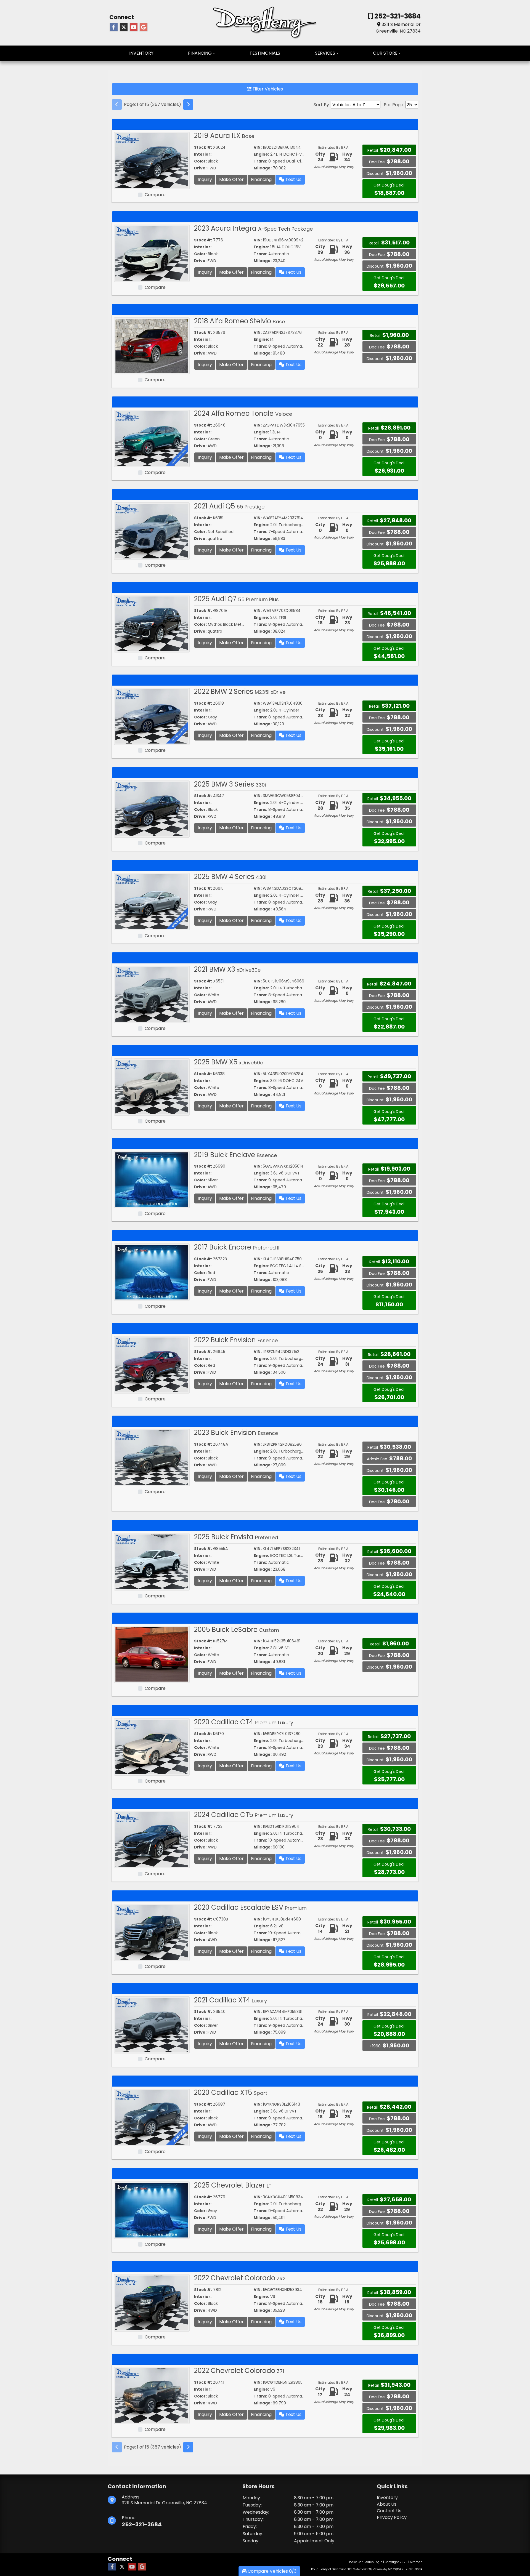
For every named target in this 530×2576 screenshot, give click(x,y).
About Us (387, 2504)
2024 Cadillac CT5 (244, 1815)
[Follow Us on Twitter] (124, 27)
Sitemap (416, 2562)
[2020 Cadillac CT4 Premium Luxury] (152, 1747)
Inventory (387, 2498)
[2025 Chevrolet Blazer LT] (152, 2210)
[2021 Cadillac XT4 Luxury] (152, 2025)
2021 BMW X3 (227, 969)
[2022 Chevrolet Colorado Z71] (152, 2395)
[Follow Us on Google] (144, 27)
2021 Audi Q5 (229, 506)
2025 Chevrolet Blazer (233, 2185)
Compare (155, 195)
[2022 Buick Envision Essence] (152, 1364)
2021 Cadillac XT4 (230, 2000)
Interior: (203, 154)
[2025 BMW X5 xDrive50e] (152, 1087)
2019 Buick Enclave (235, 1155)
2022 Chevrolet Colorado (240, 2278)
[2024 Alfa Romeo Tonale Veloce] (152, 438)
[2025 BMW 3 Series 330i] (152, 809)
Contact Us (389, 2511)
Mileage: (263, 168)
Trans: (260, 161)
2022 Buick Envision (236, 1340)
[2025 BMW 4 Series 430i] (152, 901)
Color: (200, 161)
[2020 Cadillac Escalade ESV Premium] (152, 1932)
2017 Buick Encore (237, 1247)
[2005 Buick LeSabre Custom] (152, 1654)
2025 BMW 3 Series (230, 784)
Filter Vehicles (267, 89)
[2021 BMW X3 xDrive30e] (152, 994)
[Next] (188, 105)
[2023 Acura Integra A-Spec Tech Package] (152, 253)
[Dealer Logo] (265, 22)
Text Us (293, 179)
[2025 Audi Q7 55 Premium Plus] (152, 623)
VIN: (258, 147)
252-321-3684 (397, 16)
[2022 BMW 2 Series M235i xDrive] (152, 716)
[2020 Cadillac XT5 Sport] (152, 2117)
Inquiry (205, 179)
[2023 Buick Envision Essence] (152, 1457)
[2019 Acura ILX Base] (152, 160)
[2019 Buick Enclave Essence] (152, 1179)
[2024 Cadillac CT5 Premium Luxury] (152, 1839)
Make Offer (231, 179)
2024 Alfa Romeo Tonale (243, 413)
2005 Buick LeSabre (237, 1630)
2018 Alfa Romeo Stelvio (239, 321)
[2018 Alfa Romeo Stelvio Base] (152, 346)
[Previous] (117, 105)
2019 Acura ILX (224, 136)
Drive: (200, 168)
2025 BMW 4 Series (230, 877)
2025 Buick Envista (236, 1537)
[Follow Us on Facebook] (114, 27)
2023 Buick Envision (236, 1433)
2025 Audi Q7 (236, 599)
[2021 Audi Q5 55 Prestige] (152, 531)
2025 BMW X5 (229, 1062)
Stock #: (203, 147)
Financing (261, 179)
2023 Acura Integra (253, 228)
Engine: (261, 154)
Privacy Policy (392, 2517)
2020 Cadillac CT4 (244, 1722)
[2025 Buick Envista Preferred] (152, 1561)
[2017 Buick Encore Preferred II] (152, 1272)
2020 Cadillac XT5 (231, 2092)
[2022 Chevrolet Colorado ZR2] (152, 2302)
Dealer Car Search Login (365, 2562)
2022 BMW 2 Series (240, 692)
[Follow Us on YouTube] (134, 27)
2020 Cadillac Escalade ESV (250, 1907)
